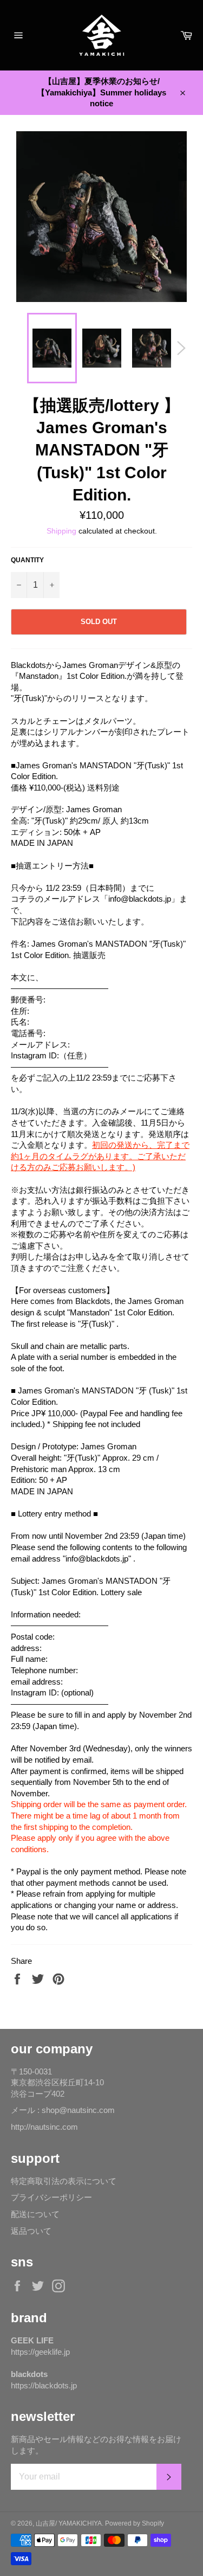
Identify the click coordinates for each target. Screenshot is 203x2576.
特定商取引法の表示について (64, 2181)
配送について (35, 2214)
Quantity (27, 560)
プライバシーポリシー (51, 2197)
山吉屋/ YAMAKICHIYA (69, 2523)
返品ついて (31, 2231)
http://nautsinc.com (44, 2127)
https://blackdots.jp (44, 2385)
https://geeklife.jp (40, 2352)
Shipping (61, 531)
